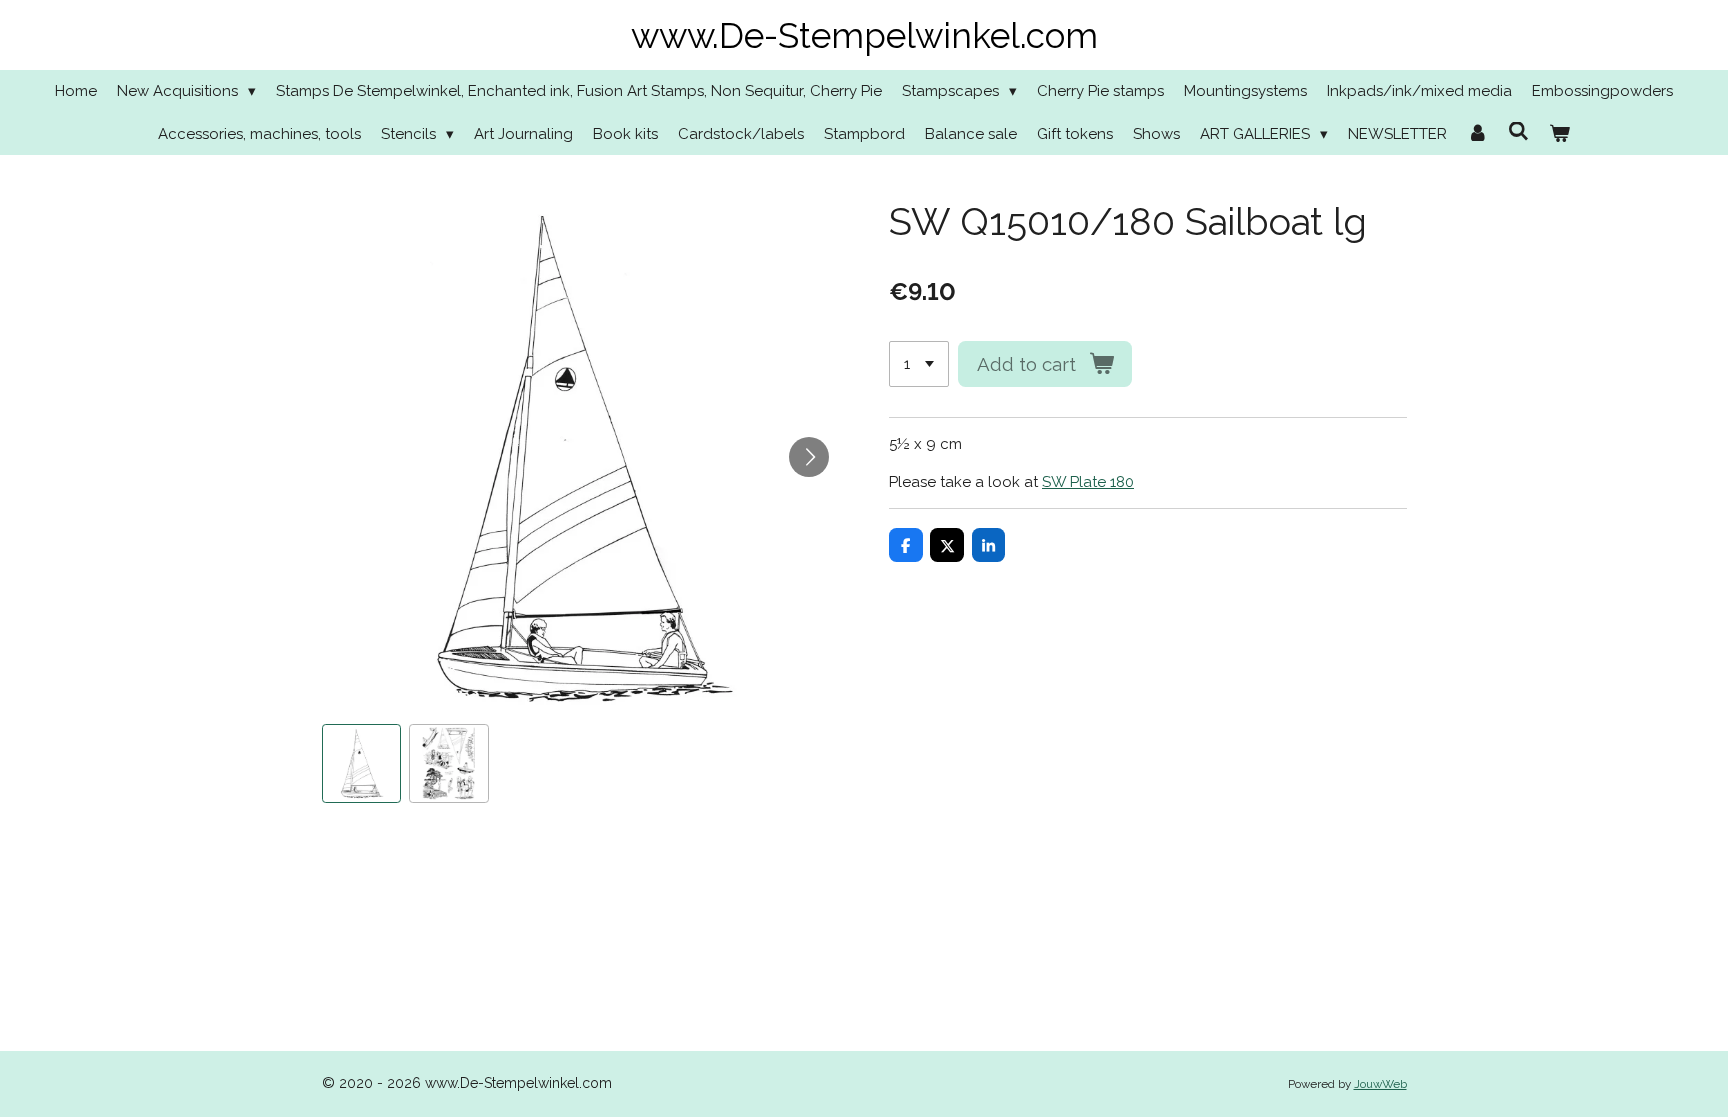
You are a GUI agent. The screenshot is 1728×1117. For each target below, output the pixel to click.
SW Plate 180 (1088, 482)
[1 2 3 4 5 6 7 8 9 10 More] (919, 364)
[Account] (1477, 134)
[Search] (1518, 132)
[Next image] (809, 457)
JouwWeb (1380, 1084)
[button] (362, 764)
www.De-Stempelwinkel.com (864, 35)
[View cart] (1559, 134)
